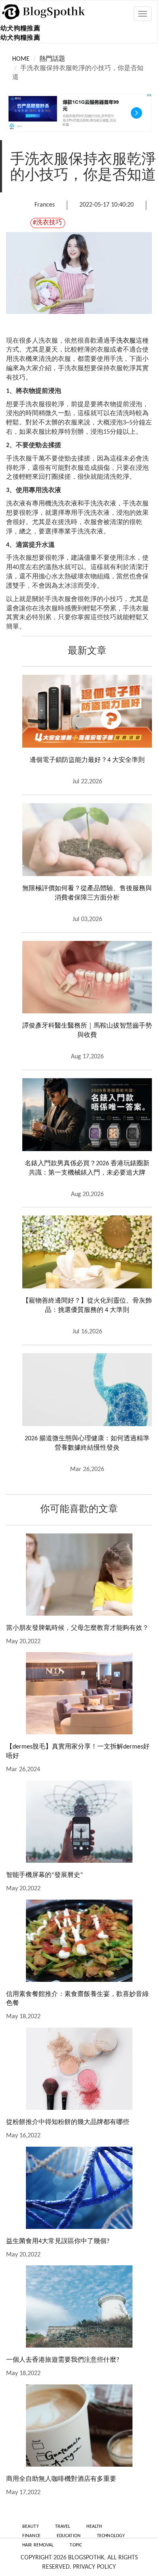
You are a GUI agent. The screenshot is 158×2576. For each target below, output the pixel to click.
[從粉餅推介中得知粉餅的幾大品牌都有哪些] (79, 2069)
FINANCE (31, 2536)
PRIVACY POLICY (94, 2567)
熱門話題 (52, 59)
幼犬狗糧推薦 (20, 29)
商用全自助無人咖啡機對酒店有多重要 (61, 2479)
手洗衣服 (123, 341)
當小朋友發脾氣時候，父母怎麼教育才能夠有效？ (77, 1628)
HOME (21, 59)
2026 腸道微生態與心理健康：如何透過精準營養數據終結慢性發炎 (87, 1443)
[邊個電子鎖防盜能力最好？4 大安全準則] (87, 711)
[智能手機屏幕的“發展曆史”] (79, 1822)
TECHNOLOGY (111, 2536)
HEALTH (94, 2527)
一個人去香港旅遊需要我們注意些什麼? (63, 2360)
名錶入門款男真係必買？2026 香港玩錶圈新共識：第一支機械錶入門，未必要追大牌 (87, 1168)
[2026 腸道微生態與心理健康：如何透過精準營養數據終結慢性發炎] (87, 1390)
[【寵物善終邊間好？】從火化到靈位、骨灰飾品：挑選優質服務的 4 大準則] (87, 1252)
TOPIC (76, 2545)
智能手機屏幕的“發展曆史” (45, 1875)
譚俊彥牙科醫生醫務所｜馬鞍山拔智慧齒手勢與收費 (87, 1031)
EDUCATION (69, 2536)
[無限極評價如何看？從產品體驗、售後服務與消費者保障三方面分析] (87, 840)
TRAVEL (63, 2527)
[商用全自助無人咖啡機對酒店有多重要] (79, 2426)
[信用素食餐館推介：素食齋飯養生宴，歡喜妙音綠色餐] (79, 1941)
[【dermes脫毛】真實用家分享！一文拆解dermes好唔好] (79, 1693)
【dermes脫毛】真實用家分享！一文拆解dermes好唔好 (78, 1752)
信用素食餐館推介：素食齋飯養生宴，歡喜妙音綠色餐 (77, 1999)
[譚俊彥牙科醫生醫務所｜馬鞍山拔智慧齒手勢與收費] (87, 977)
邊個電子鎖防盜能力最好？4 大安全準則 (87, 760)
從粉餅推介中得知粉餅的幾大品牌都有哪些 (68, 2122)
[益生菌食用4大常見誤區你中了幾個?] (79, 2188)
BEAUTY (31, 2527)
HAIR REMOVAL (38, 2545)
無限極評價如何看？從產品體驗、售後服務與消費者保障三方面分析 (87, 893)
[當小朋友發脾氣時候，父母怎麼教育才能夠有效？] (79, 1575)
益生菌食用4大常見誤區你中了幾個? (58, 2241)
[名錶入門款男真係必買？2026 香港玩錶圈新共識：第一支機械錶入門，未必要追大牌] (87, 1115)
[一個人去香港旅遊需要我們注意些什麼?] (79, 2306)
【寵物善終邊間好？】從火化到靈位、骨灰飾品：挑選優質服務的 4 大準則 (87, 1306)
